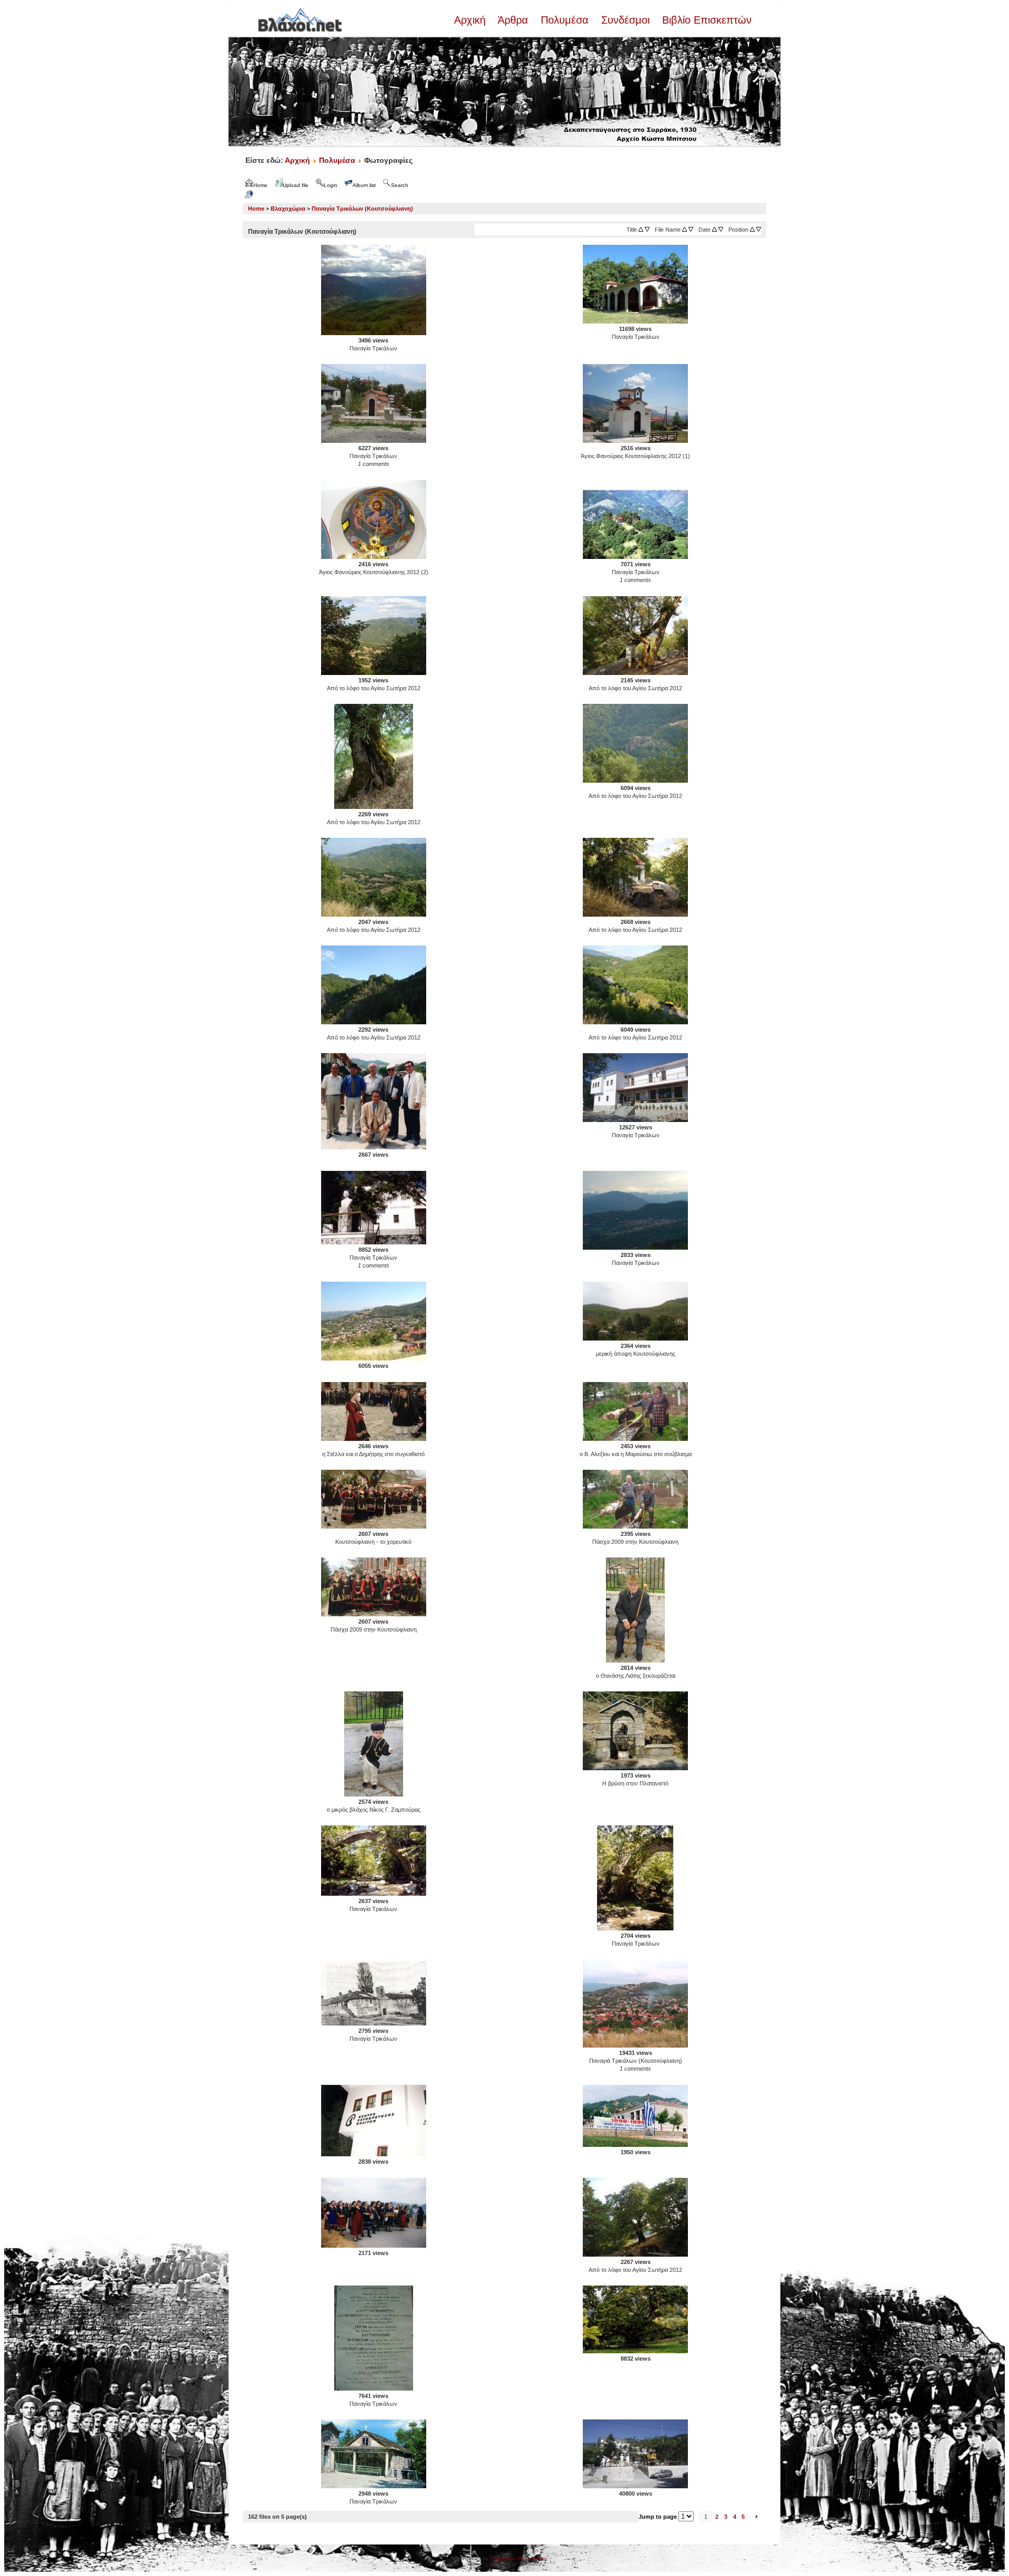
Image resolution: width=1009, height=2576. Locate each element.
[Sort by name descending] (691, 230)
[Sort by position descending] (759, 230)
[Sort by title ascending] (641, 230)
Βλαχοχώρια (288, 209)
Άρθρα (513, 20)
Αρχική (471, 20)
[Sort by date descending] (721, 230)
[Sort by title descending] (647, 230)
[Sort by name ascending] (684, 230)
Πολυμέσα (565, 20)
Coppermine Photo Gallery (518, 2559)
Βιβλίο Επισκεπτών (705, 20)
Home (256, 209)
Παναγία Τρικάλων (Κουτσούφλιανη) (362, 209)
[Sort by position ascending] (752, 230)
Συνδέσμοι (625, 20)
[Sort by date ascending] (714, 230)
